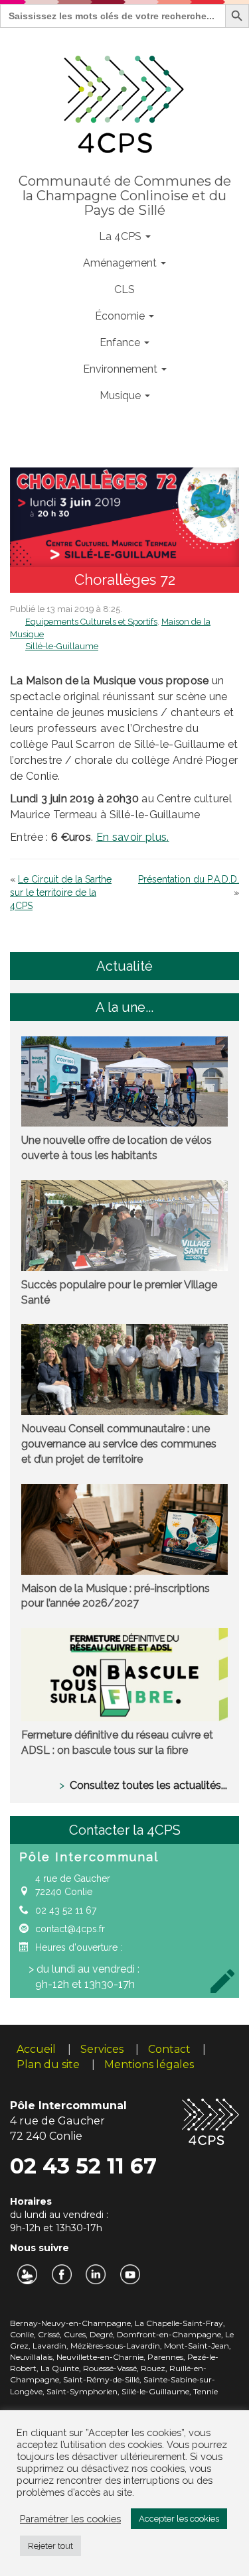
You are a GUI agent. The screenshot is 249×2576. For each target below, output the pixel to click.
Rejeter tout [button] (50, 2546)
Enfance (121, 342)
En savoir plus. (133, 837)
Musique (122, 396)
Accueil (36, 2049)
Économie (121, 316)
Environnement (122, 369)
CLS (124, 289)
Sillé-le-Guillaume (62, 646)
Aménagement (121, 263)
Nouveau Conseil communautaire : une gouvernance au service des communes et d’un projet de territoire (119, 1444)
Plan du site (48, 2064)
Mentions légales (149, 2064)
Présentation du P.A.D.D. (189, 879)
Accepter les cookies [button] (179, 2519)
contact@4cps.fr (70, 1929)
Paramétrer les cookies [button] (70, 2519)
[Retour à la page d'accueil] (124, 101)
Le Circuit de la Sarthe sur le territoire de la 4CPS (61, 892)
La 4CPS (122, 236)
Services (102, 2049)
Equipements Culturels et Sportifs (91, 622)
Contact (169, 2049)
